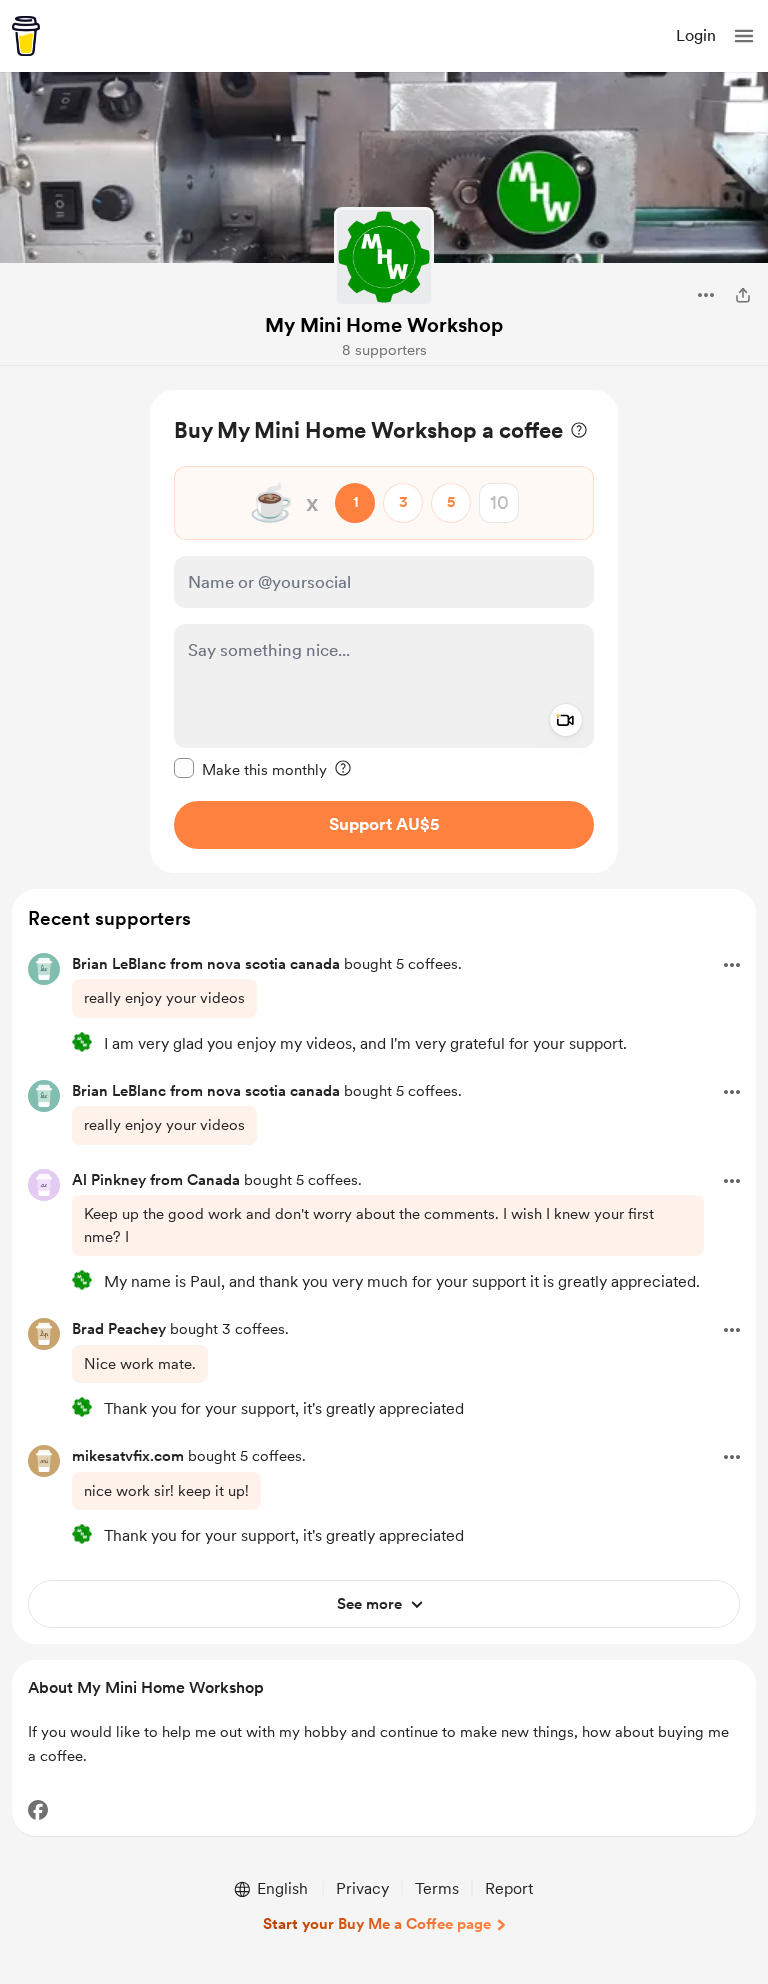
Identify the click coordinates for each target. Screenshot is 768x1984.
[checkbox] (250, 769)
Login (696, 35)
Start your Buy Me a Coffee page (377, 1924)
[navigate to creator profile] (384, 257)
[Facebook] (38, 1810)
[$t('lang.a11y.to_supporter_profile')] (82, 1042)
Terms (437, 1888)
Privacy (362, 1888)
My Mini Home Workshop (384, 325)
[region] (384, 631)
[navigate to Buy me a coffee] (26, 36)
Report (509, 1888)
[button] (744, 36)
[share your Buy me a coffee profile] (743, 295)
